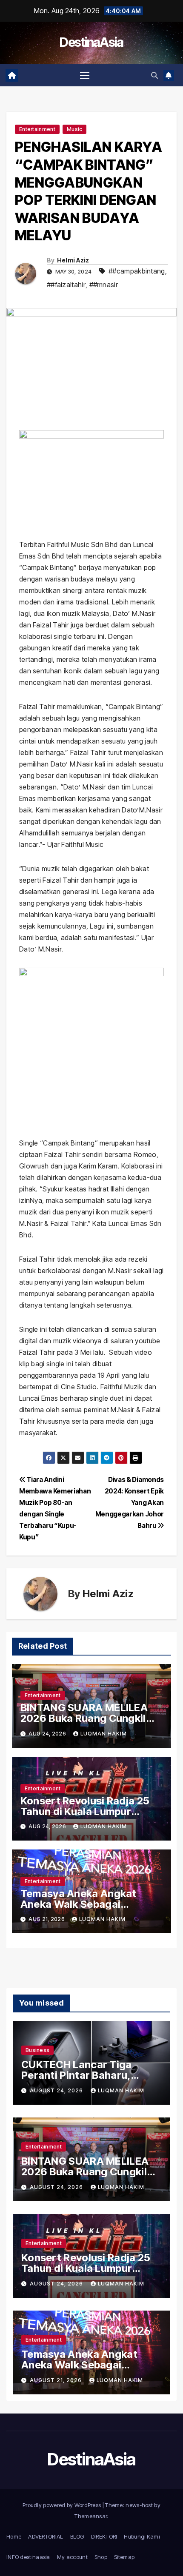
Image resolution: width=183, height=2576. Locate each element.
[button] (154, 75)
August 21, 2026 (57, 2380)
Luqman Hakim (104, 1734)
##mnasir (104, 285)
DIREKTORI (104, 2536)
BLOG (77, 2536)
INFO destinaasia (28, 2557)
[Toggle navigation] (85, 75)
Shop (101, 2557)
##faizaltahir (66, 285)
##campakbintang (137, 271)
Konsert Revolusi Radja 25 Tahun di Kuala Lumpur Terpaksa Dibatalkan (85, 1811)
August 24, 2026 (57, 2090)
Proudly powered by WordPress (63, 2505)
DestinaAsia (91, 42)
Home (14, 2536)
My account (72, 2557)
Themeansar (91, 2516)
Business (37, 2050)
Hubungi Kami (142, 2536)
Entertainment (37, 129)
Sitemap (124, 2557)
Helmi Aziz (73, 260)
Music (75, 129)
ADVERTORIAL (46, 2536)
